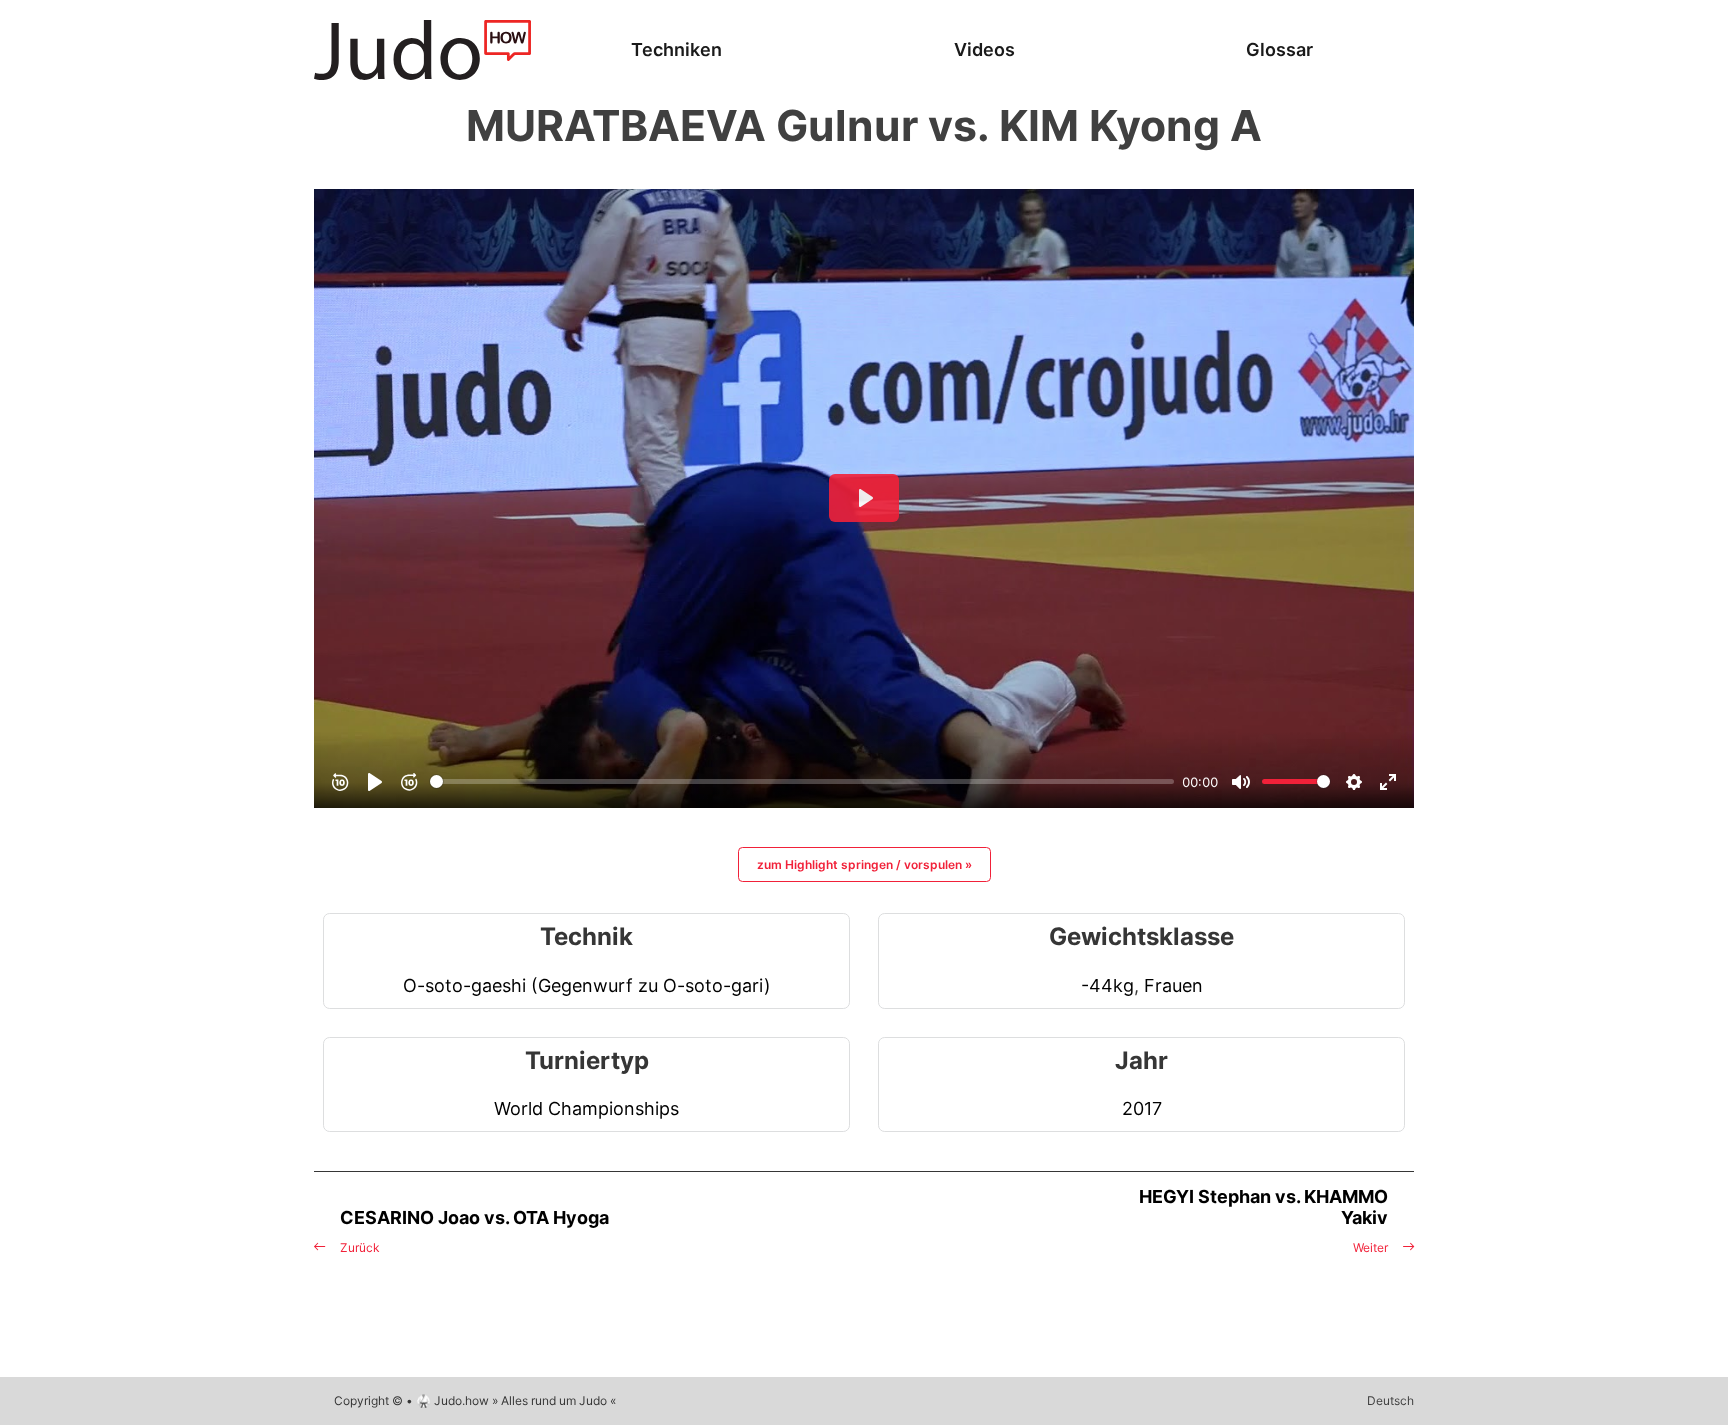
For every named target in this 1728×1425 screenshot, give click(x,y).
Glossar (1279, 49)
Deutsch (1390, 1400)
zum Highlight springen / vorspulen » (864, 864)
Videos (984, 49)
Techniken (676, 49)
